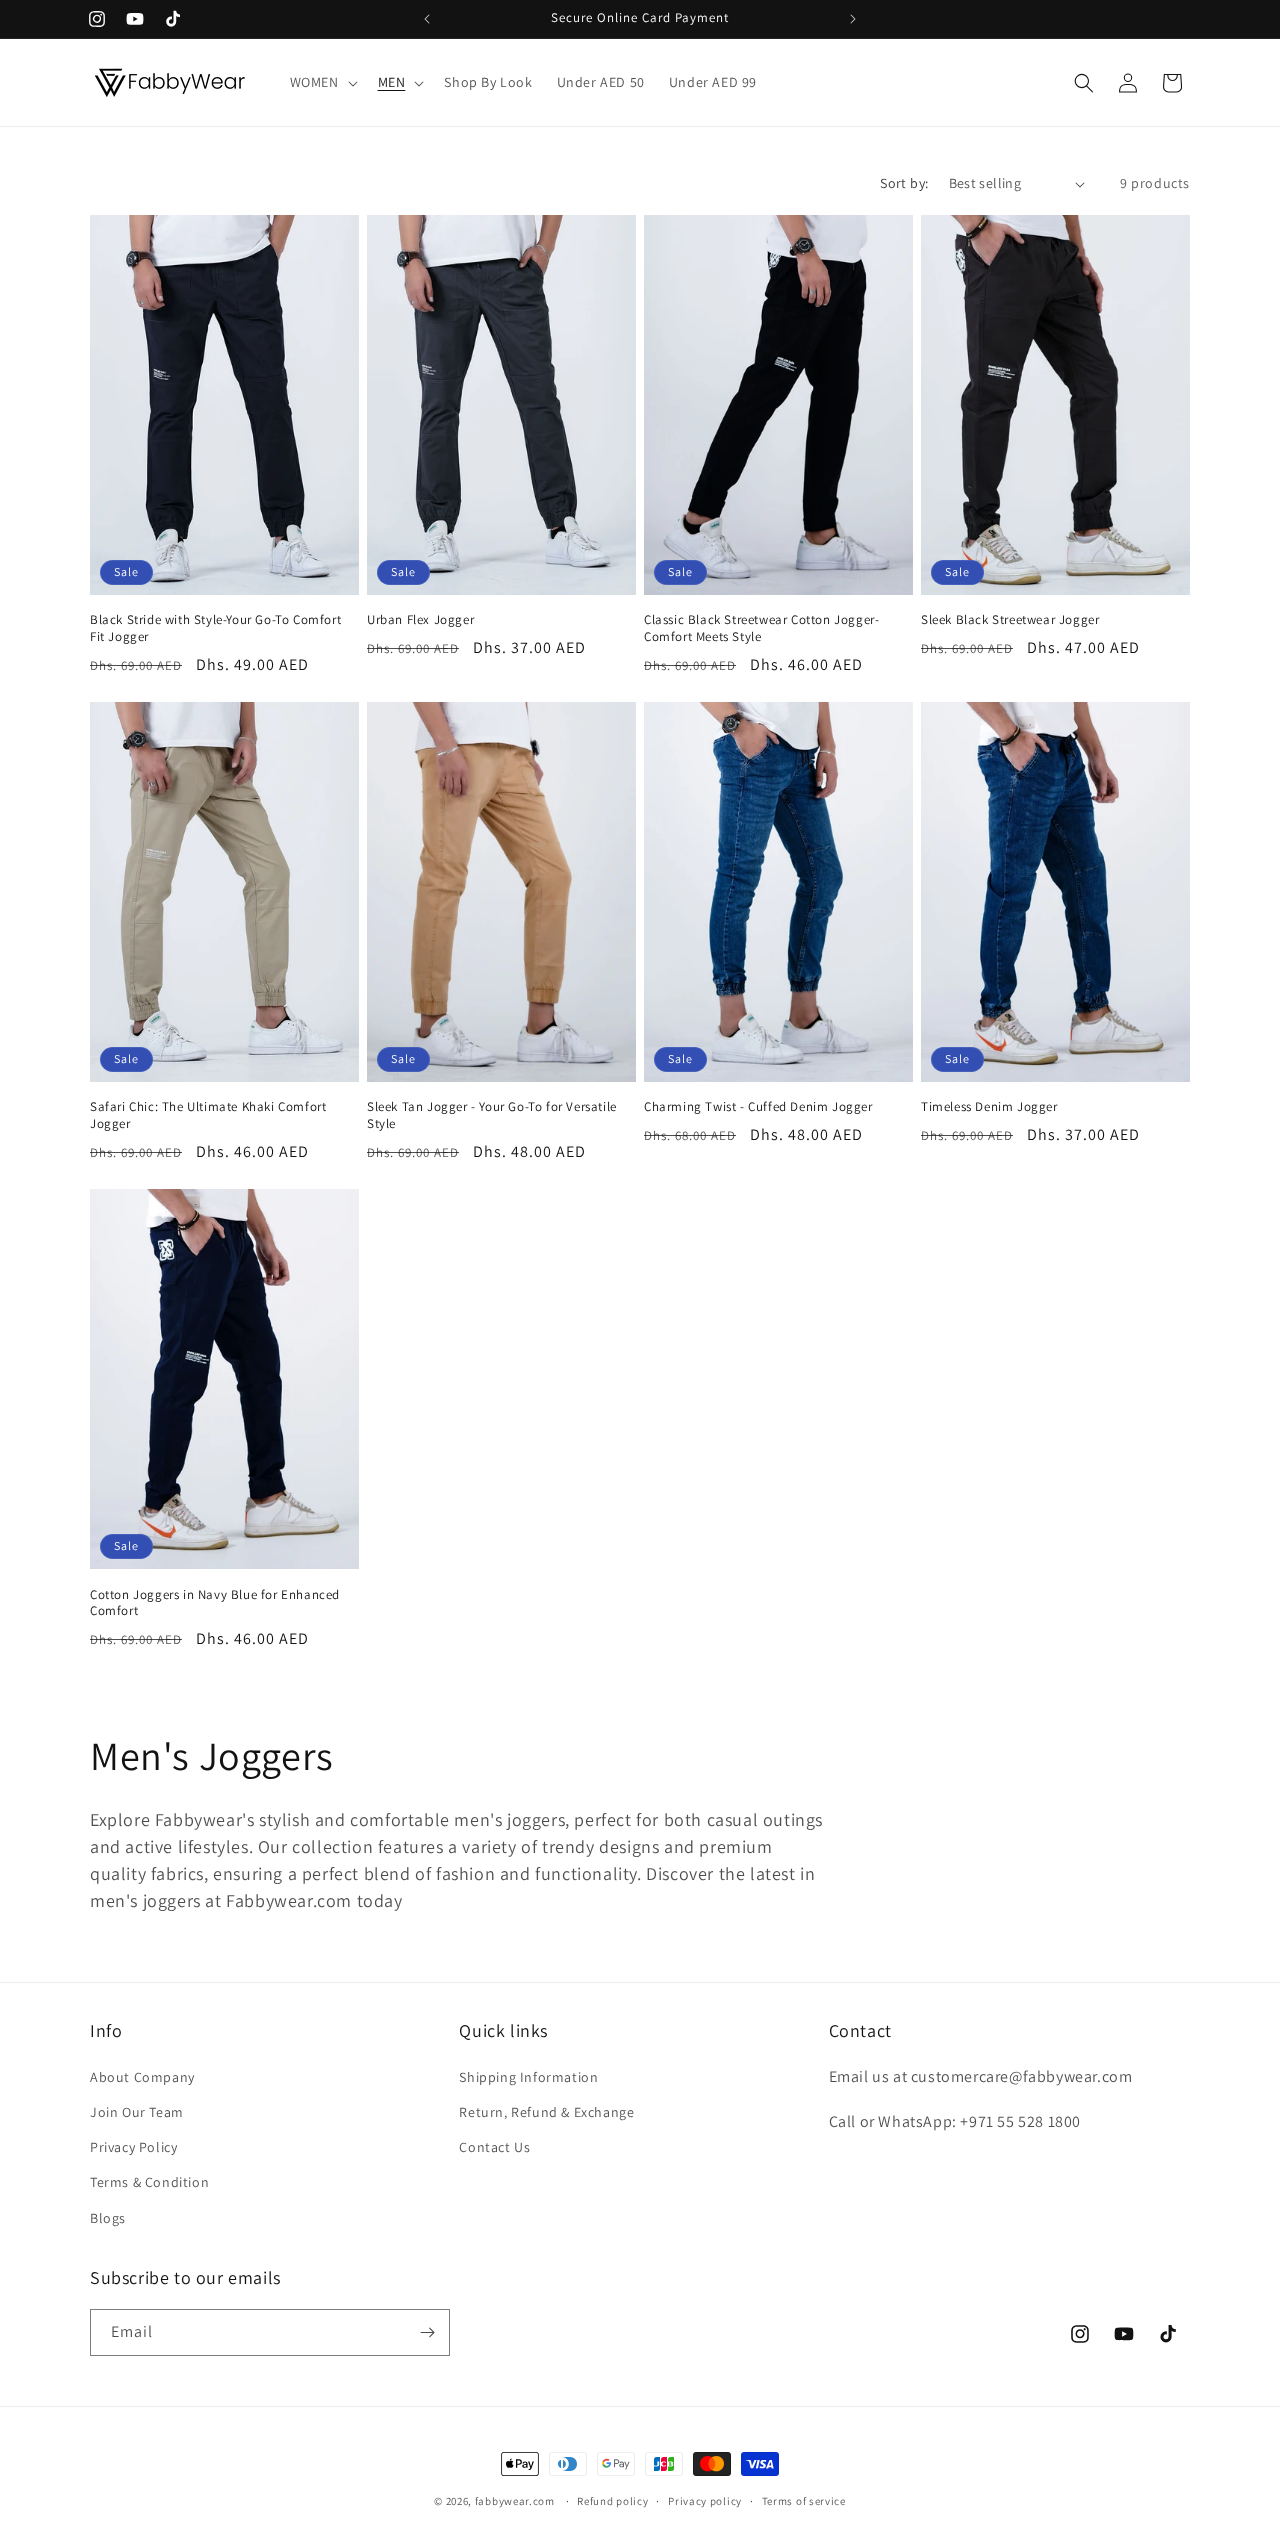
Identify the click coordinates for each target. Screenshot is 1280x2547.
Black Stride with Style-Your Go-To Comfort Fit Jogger (215, 628)
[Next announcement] (853, 19)
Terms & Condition (149, 2182)
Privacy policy (705, 2501)
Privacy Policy (133, 2147)
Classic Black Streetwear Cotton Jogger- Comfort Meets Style (761, 628)
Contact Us (494, 2147)
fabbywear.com (515, 2501)
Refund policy (612, 2501)
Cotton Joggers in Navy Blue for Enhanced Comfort (215, 1603)
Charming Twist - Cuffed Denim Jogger (758, 1107)
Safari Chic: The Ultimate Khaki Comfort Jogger (208, 1115)
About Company (142, 2077)
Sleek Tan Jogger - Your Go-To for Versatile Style (492, 1115)
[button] (322, 82)
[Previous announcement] (427, 19)
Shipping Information (528, 2077)
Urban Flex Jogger (420, 620)
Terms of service (804, 2501)
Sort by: (904, 183)
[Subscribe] (427, 2332)
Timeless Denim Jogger (989, 1107)
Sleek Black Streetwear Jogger (1010, 620)
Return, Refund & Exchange (546, 2112)
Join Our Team (137, 2112)
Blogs (108, 2218)
